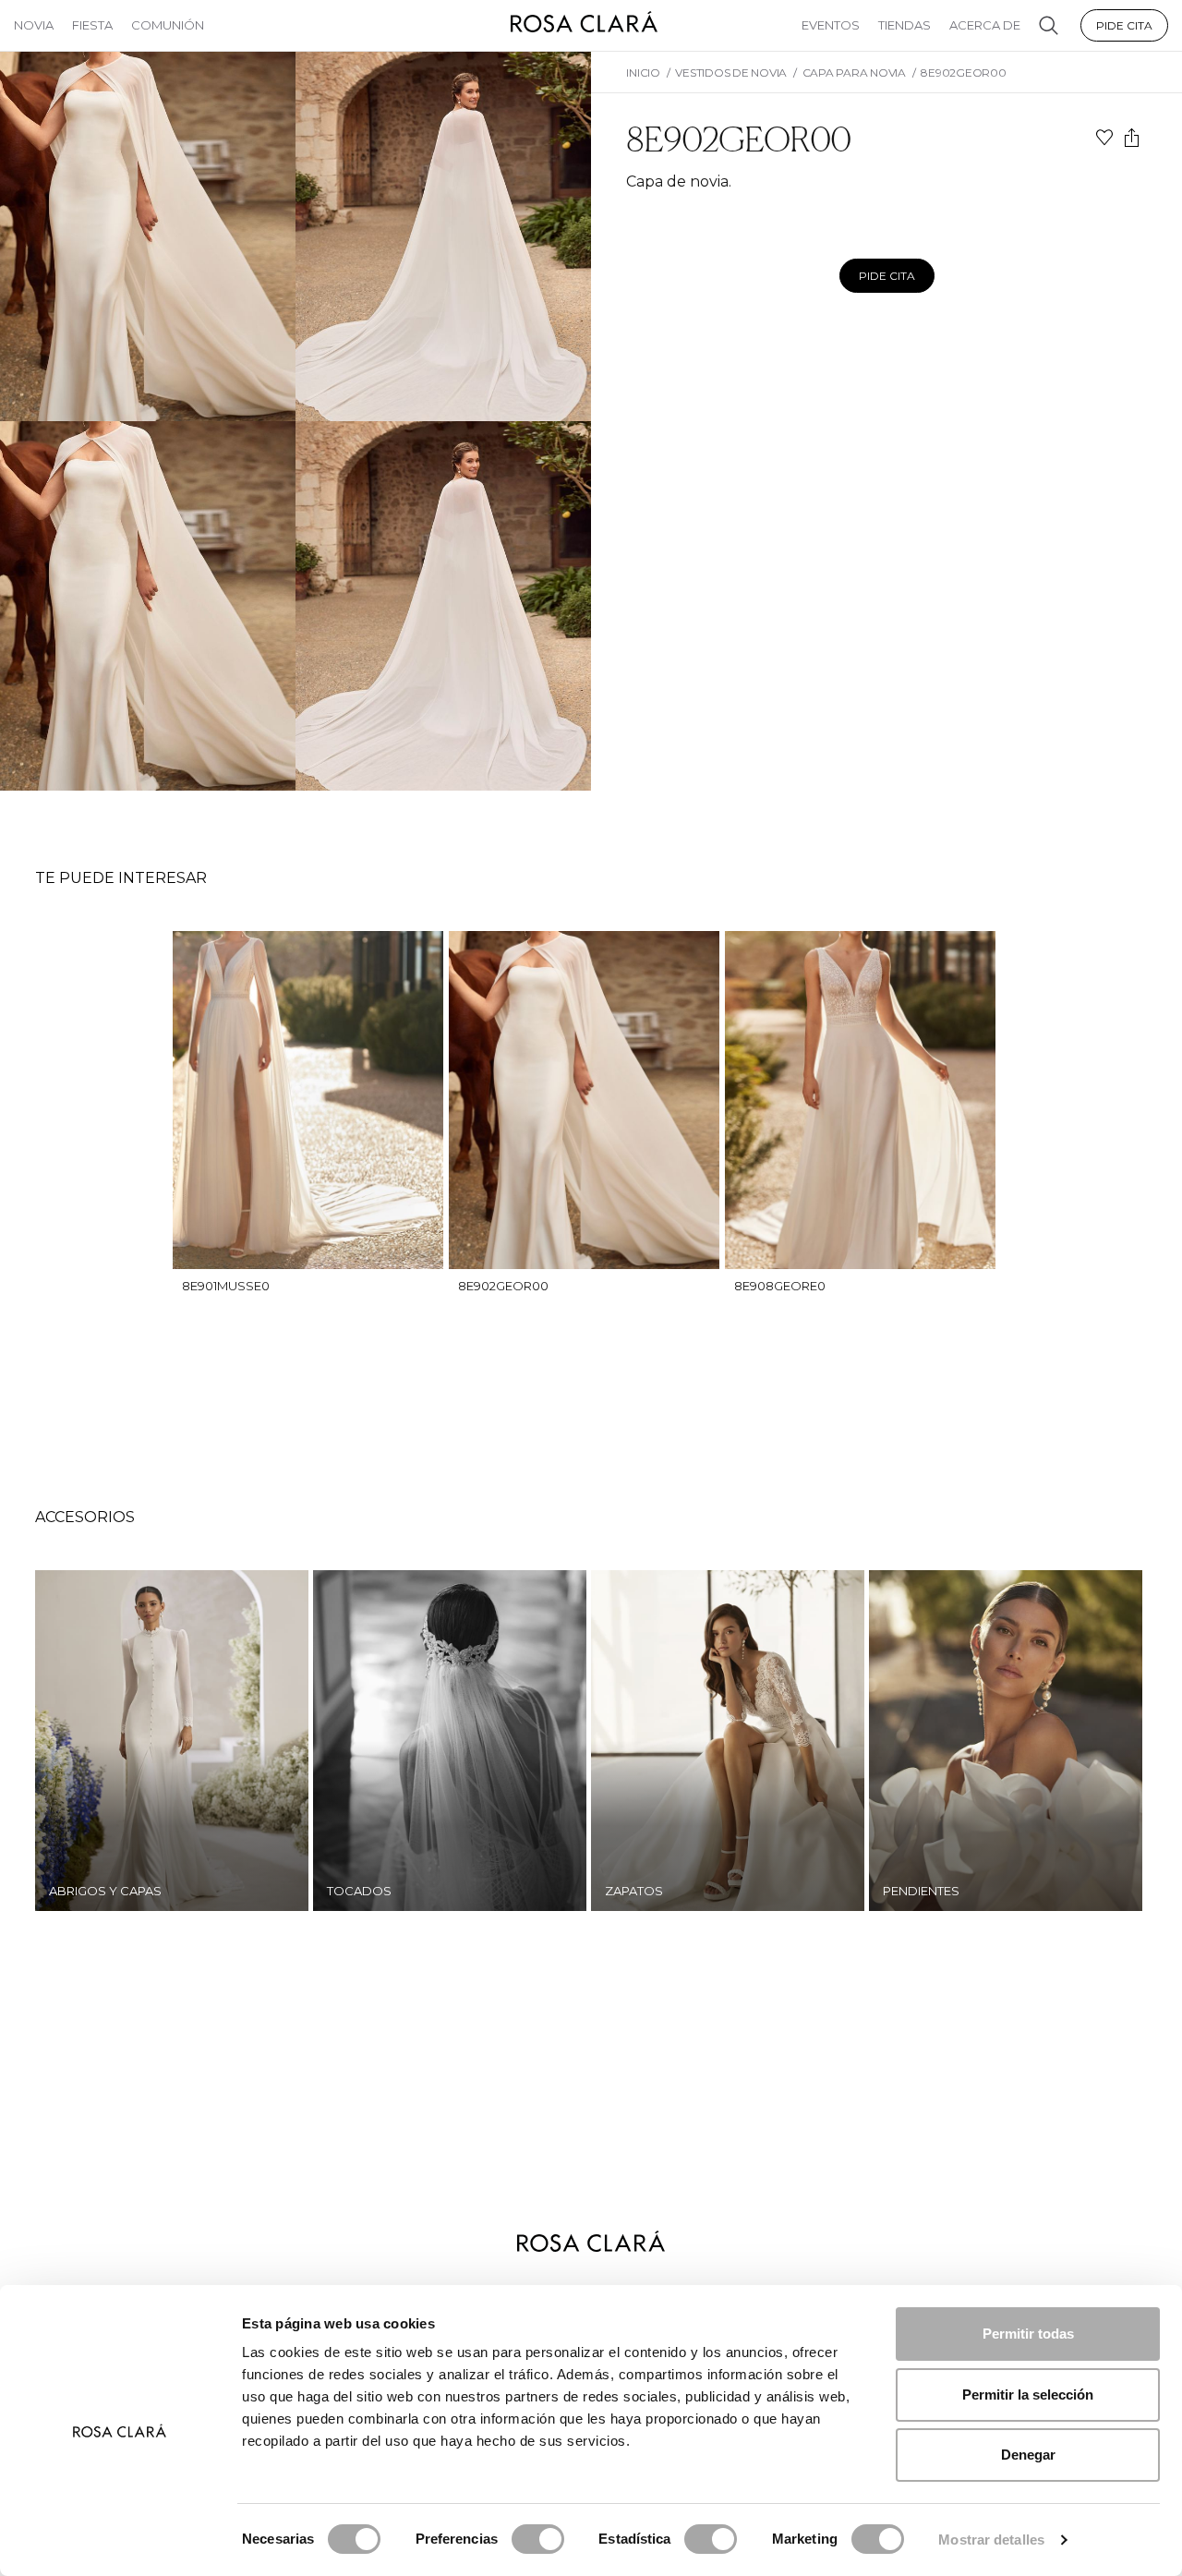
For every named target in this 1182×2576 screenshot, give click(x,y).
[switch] (538, 2539)
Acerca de (985, 25)
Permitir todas (1028, 2334)
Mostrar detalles (991, 2540)
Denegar (1028, 2455)
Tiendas (905, 25)
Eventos (831, 25)
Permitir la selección (1028, 2395)
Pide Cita (1124, 25)
